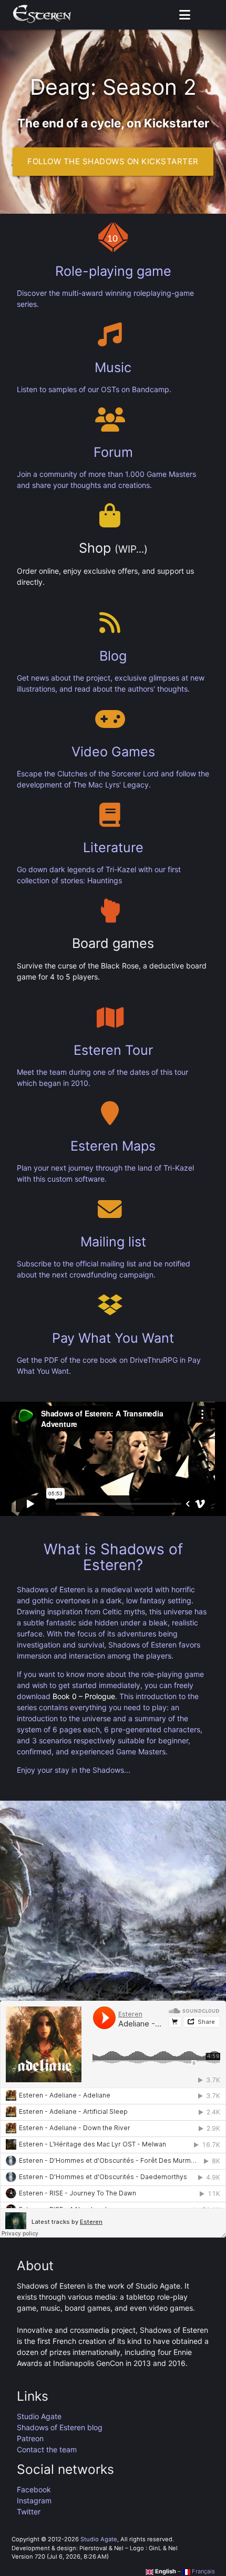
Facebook (34, 2489)
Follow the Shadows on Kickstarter (113, 161)
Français (203, 2571)
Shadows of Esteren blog (60, 2427)
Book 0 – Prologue (84, 1696)
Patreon (30, 2438)
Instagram (34, 2500)
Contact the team (47, 2449)
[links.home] (42, 15)
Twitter (29, 2512)
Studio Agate (39, 2416)
